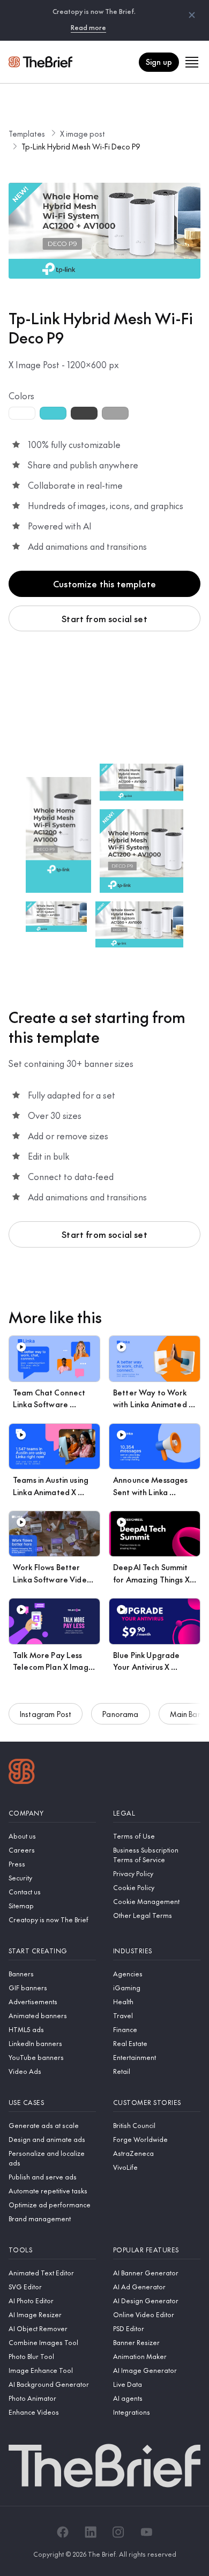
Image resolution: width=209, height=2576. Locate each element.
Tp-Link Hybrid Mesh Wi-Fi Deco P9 (81, 146)
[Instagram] (118, 2532)
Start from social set (104, 618)
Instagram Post (46, 1714)
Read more (88, 27)
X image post (83, 133)
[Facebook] (63, 2532)
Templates (27, 133)
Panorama (120, 1714)
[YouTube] (146, 2532)
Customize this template (104, 584)
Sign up (159, 62)
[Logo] (22, 1773)
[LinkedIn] (91, 2532)
